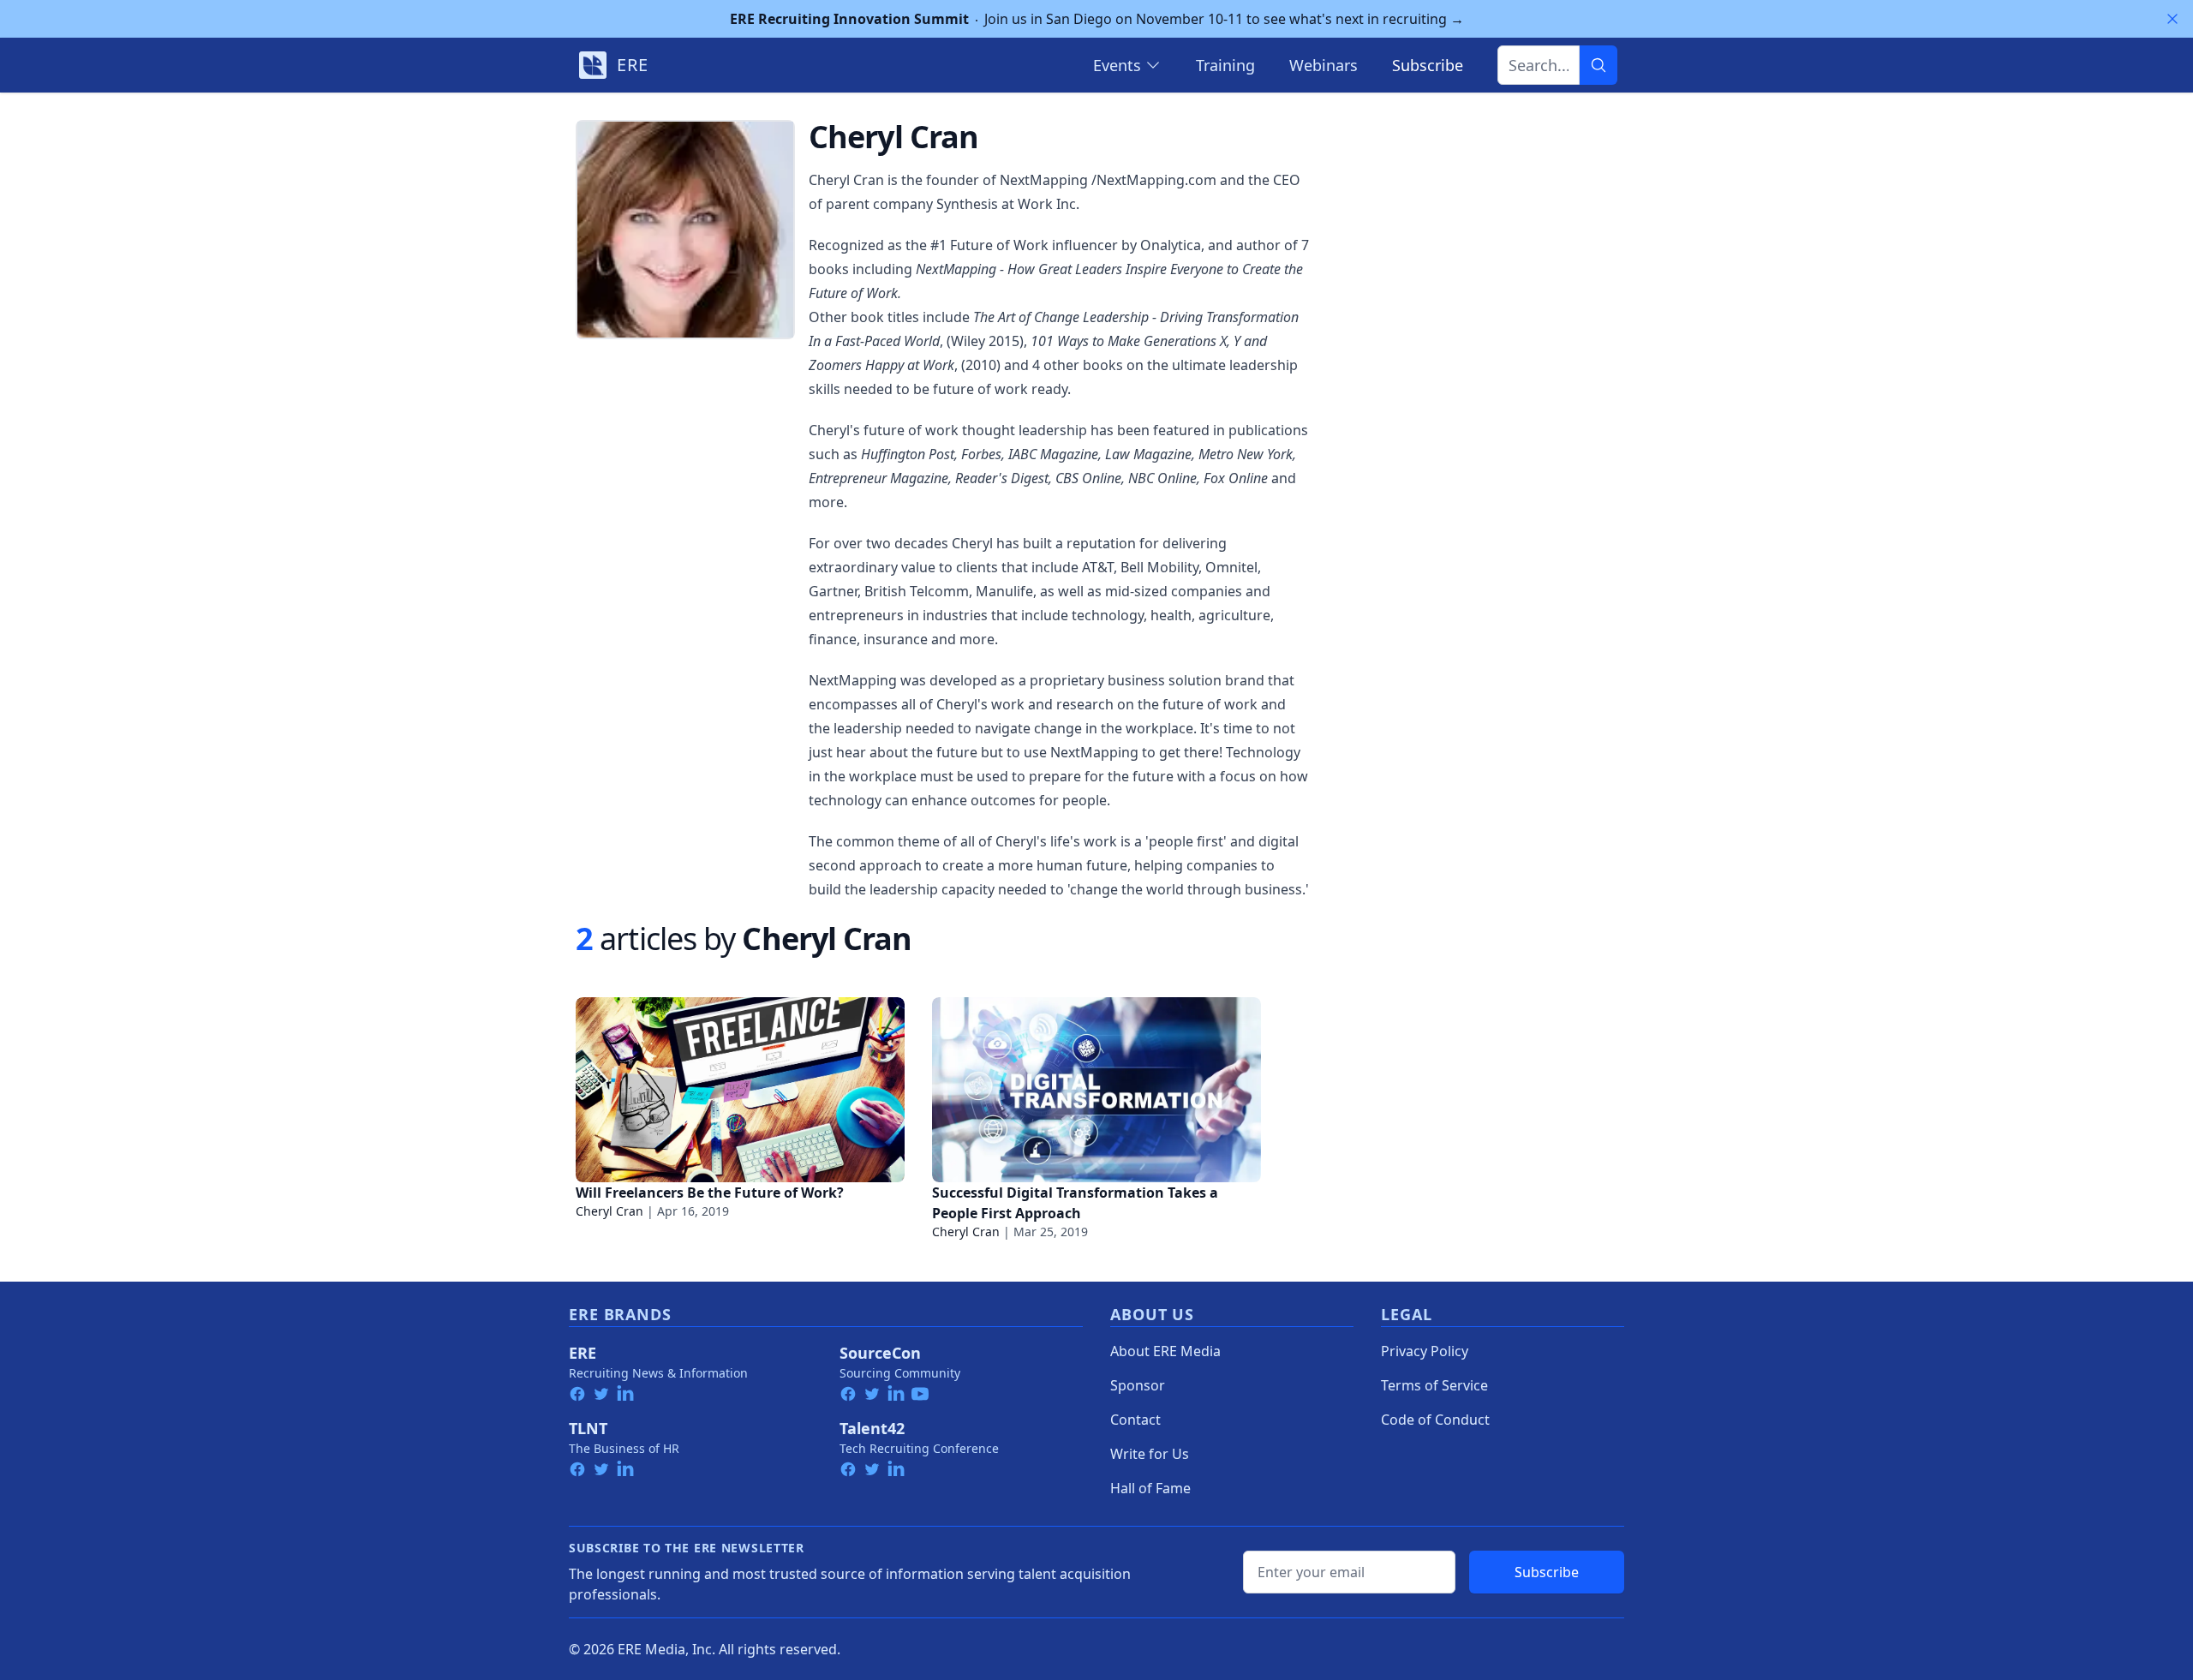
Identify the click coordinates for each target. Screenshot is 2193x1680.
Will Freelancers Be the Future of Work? (710, 1193)
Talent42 (872, 1428)
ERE (583, 1353)
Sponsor (1138, 1385)
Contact (1135, 1420)
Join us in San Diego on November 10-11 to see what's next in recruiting (1097, 19)
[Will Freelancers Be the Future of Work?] (740, 1090)
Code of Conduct (1435, 1420)
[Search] (1598, 65)
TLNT (588, 1428)
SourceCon (880, 1353)
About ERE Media (1165, 1351)
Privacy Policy (1425, 1351)
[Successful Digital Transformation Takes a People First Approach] (1096, 1090)
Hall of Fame (1150, 1488)
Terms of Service (1434, 1385)
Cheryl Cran (609, 1211)
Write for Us (1150, 1454)
